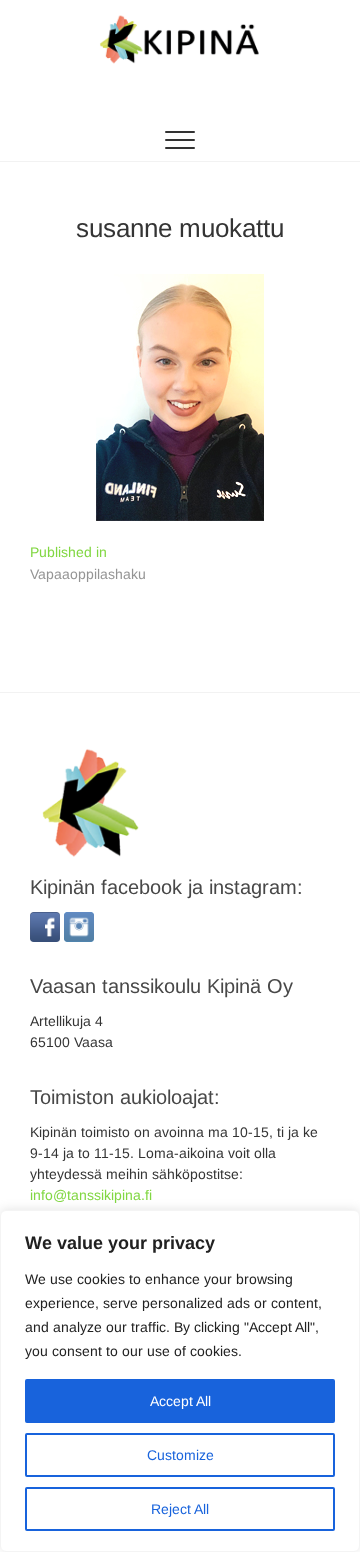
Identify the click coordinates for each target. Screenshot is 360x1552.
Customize (180, 1455)
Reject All (180, 1509)
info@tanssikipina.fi (91, 1195)
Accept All (180, 1401)
